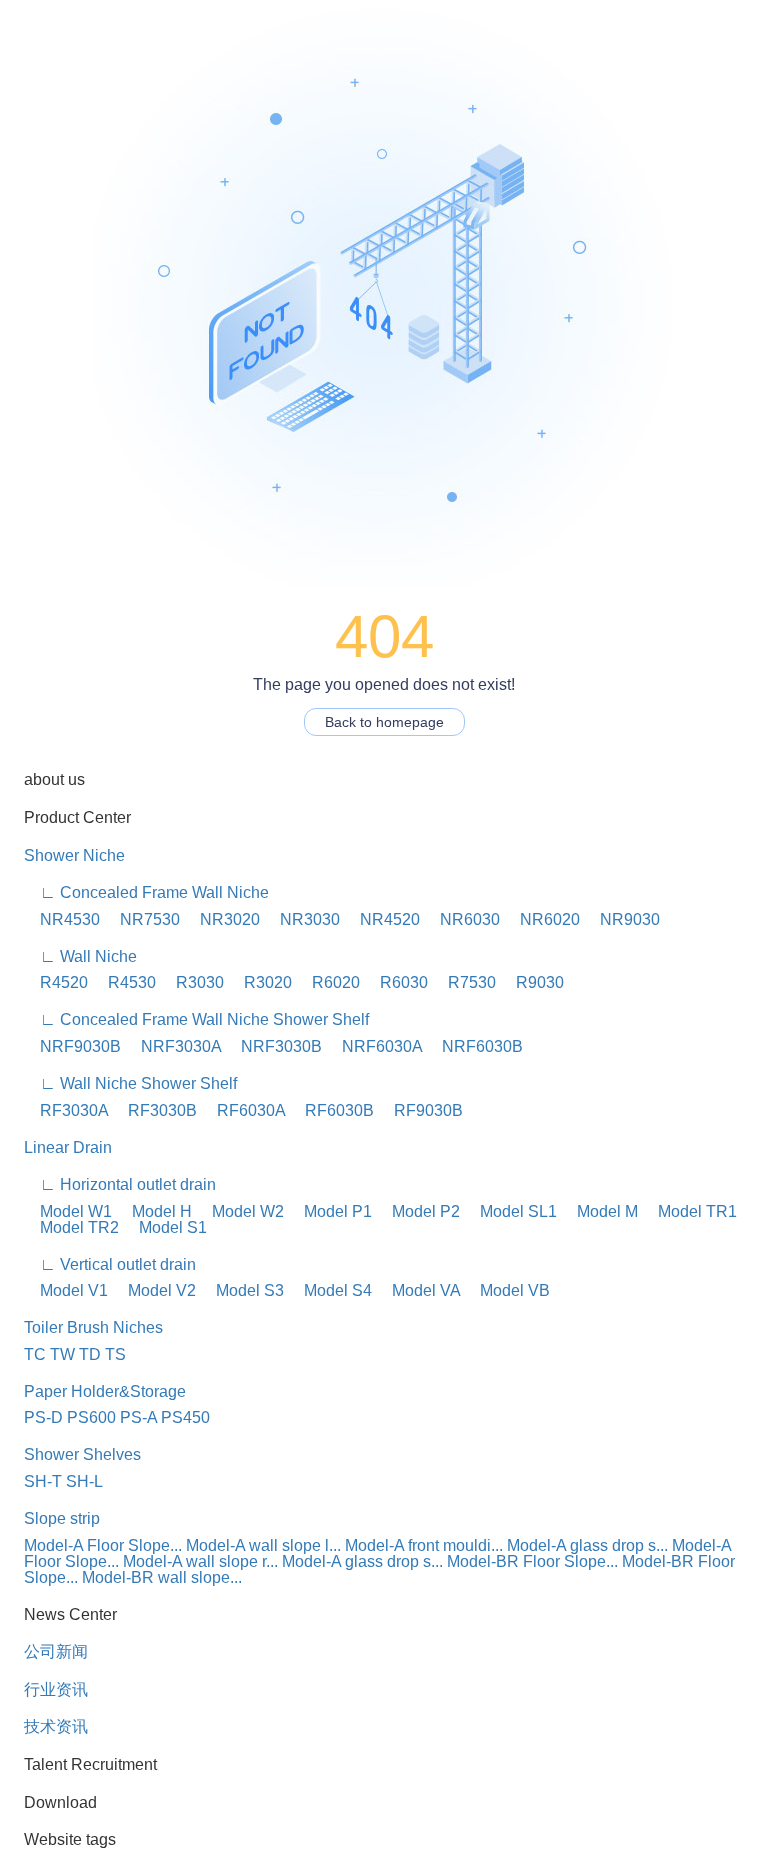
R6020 (328, 982)
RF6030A (243, 1110)
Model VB (507, 1290)
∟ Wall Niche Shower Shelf (130, 1083)
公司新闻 (56, 1651)
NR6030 (462, 919)
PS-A (138, 1417)
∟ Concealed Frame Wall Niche (146, 892)
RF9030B (420, 1110)
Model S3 (242, 1290)
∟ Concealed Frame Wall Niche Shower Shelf (196, 1019)
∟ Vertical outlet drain (110, 1264)
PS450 (185, 1417)
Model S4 (330, 1290)
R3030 (192, 982)
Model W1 (68, 1211)
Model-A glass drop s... (587, 1545)
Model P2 (418, 1211)
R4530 (124, 982)
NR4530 (62, 919)
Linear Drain (68, 1147)
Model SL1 (510, 1211)
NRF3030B (273, 1046)
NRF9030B (72, 1046)
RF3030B (154, 1110)
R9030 (532, 982)
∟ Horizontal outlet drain (120, 1184)
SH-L (84, 1481)
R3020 (260, 982)
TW (62, 1354)
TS (115, 1354)
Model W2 (240, 1211)
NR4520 (382, 919)
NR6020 (542, 919)
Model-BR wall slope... (162, 1577)
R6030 (396, 982)
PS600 (91, 1417)
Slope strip (62, 1518)
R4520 (56, 982)
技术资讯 (56, 1726)
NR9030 (622, 919)
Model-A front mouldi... (424, 1545)
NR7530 (142, 919)
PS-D (43, 1417)
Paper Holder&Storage (105, 1391)
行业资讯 (56, 1689)
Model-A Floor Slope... (103, 1545)
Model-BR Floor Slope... (532, 1561)
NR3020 (222, 919)
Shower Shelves (82, 1454)
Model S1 (165, 1227)
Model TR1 (689, 1211)
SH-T (43, 1481)
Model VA (418, 1290)
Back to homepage (384, 722)
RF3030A (66, 1110)
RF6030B (331, 1110)
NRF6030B (474, 1046)
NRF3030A (173, 1046)
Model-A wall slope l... (263, 1545)
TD (90, 1354)
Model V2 (154, 1290)
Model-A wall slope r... (200, 1561)
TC (35, 1354)
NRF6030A (374, 1046)
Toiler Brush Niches (93, 1327)
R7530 (464, 982)
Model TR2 (71, 1227)
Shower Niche (74, 855)
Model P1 (330, 1211)
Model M (599, 1211)
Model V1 (66, 1290)
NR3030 (302, 919)
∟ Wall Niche (80, 956)
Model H (154, 1211)
